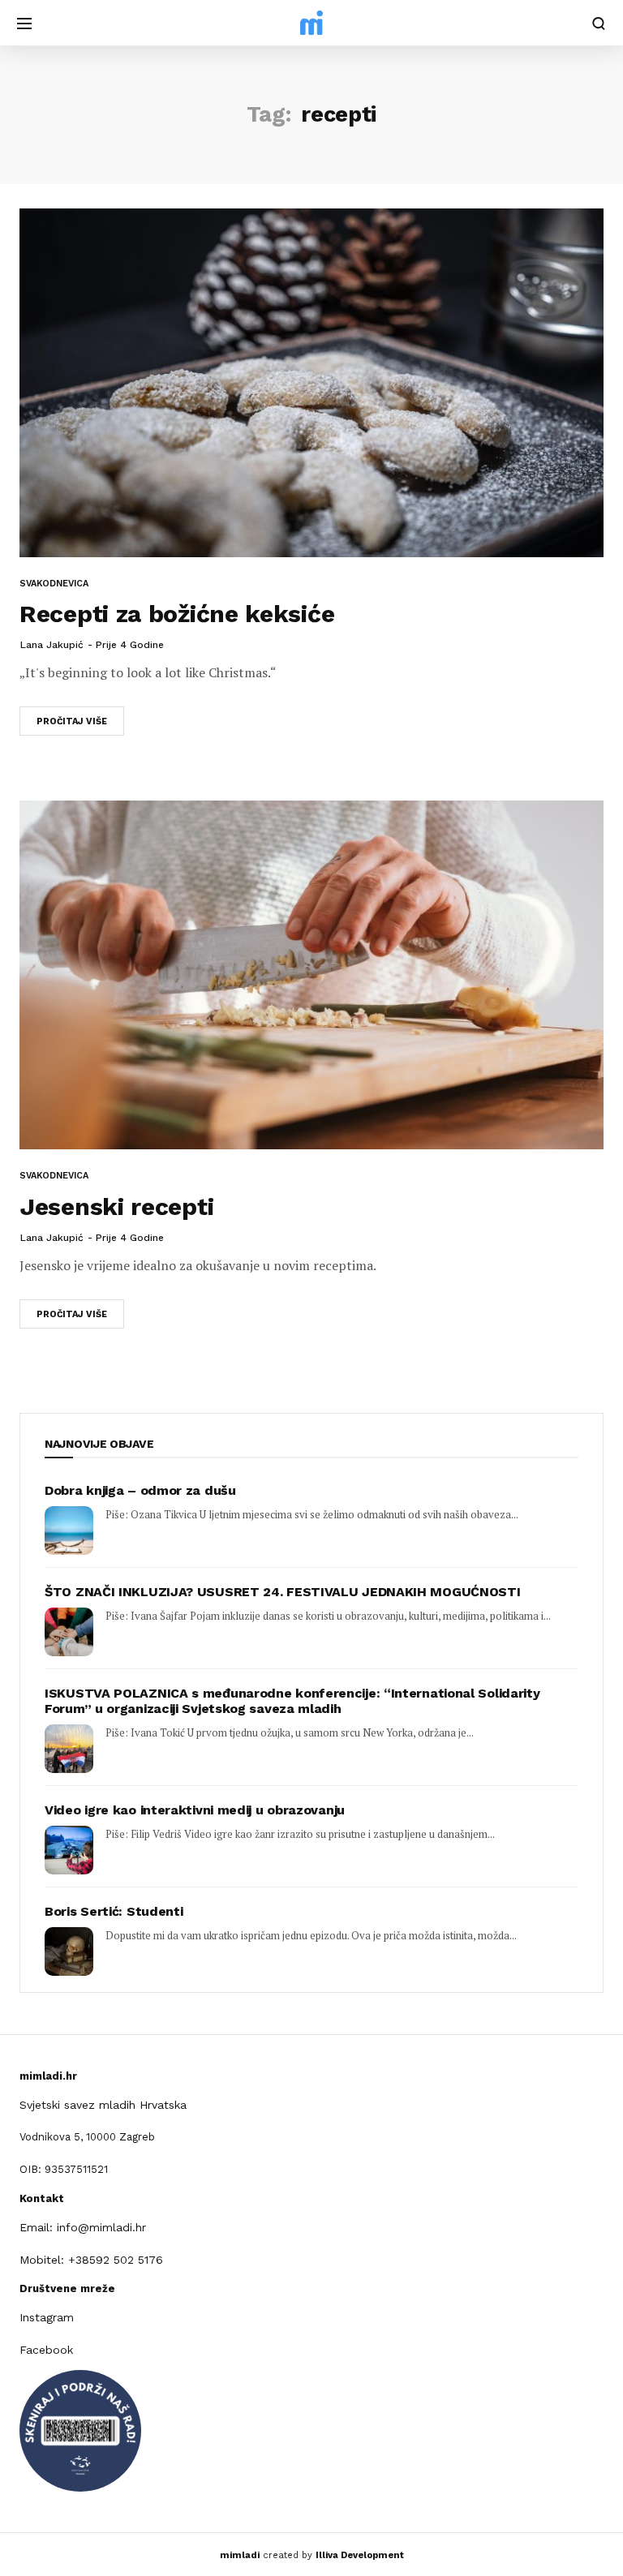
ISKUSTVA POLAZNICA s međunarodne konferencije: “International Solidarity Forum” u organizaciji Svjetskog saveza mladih (292, 1701)
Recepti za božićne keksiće (177, 614)
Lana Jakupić (52, 645)
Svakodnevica (54, 584)
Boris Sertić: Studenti (114, 1911)
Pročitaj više (72, 721)
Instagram (47, 2317)
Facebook (46, 2350)
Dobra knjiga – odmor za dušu (140, 1490)
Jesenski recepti (116, 1206)
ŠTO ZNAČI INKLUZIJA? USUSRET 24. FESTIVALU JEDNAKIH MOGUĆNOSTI (282, 1592)
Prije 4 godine (130, 645)
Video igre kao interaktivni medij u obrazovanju (195, 1810)
